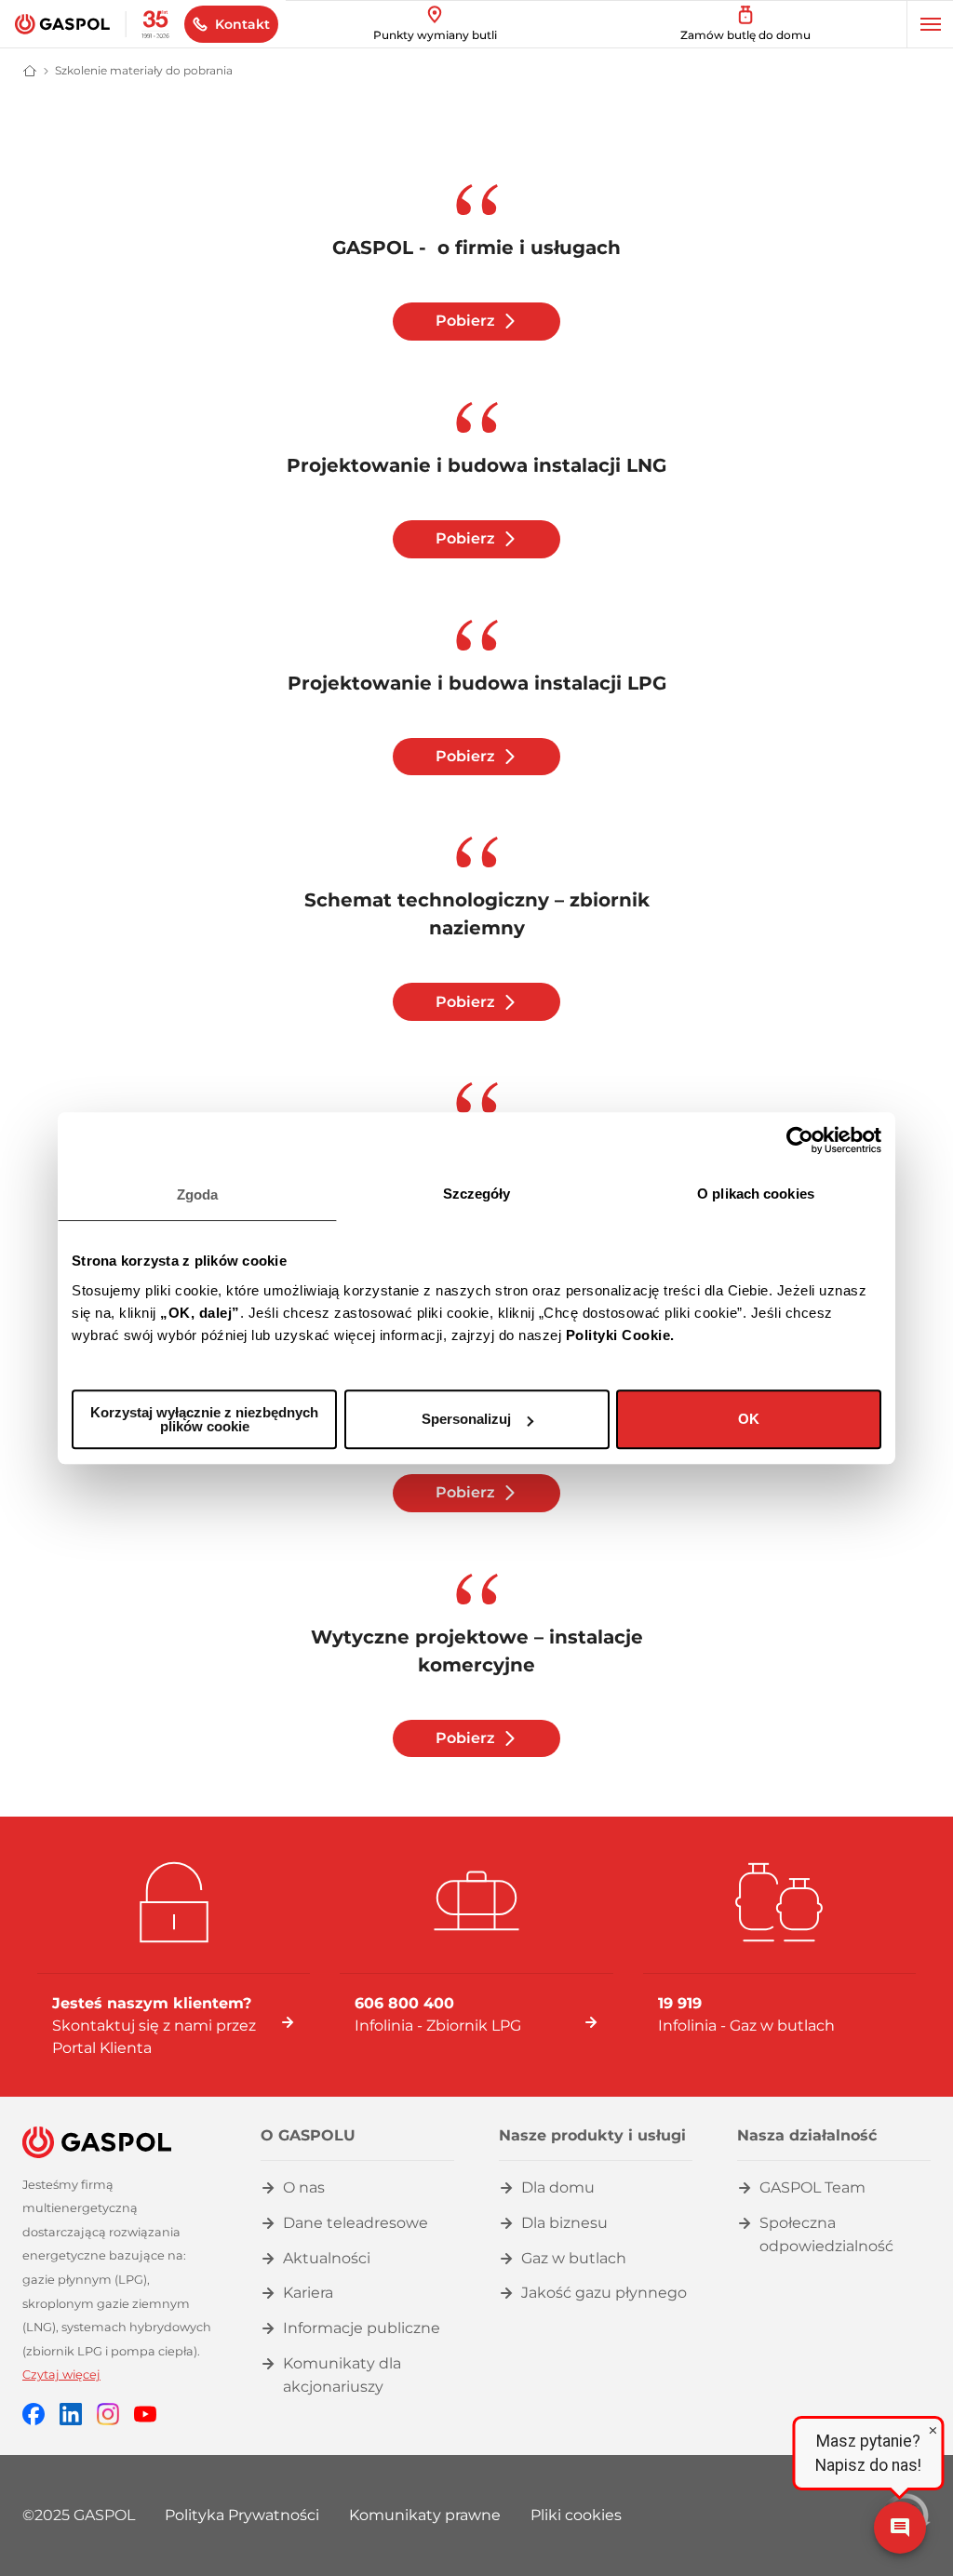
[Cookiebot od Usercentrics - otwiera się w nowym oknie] (800, 1140)
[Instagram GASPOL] (108, 2413)
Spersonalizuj (466, 1419)
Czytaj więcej (61, 2375)
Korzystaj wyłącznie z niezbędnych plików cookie (204, 1419)
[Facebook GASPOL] (34, 2413)
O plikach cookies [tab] (756, 1194)
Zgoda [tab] (198, 1194)
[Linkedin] (71, 2413)
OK (749, 1419)
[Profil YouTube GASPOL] (145, 2413)
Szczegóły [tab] (477, 1194)
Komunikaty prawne (425, 2515)
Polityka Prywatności (242, 2515)
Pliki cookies (576, 2515)
